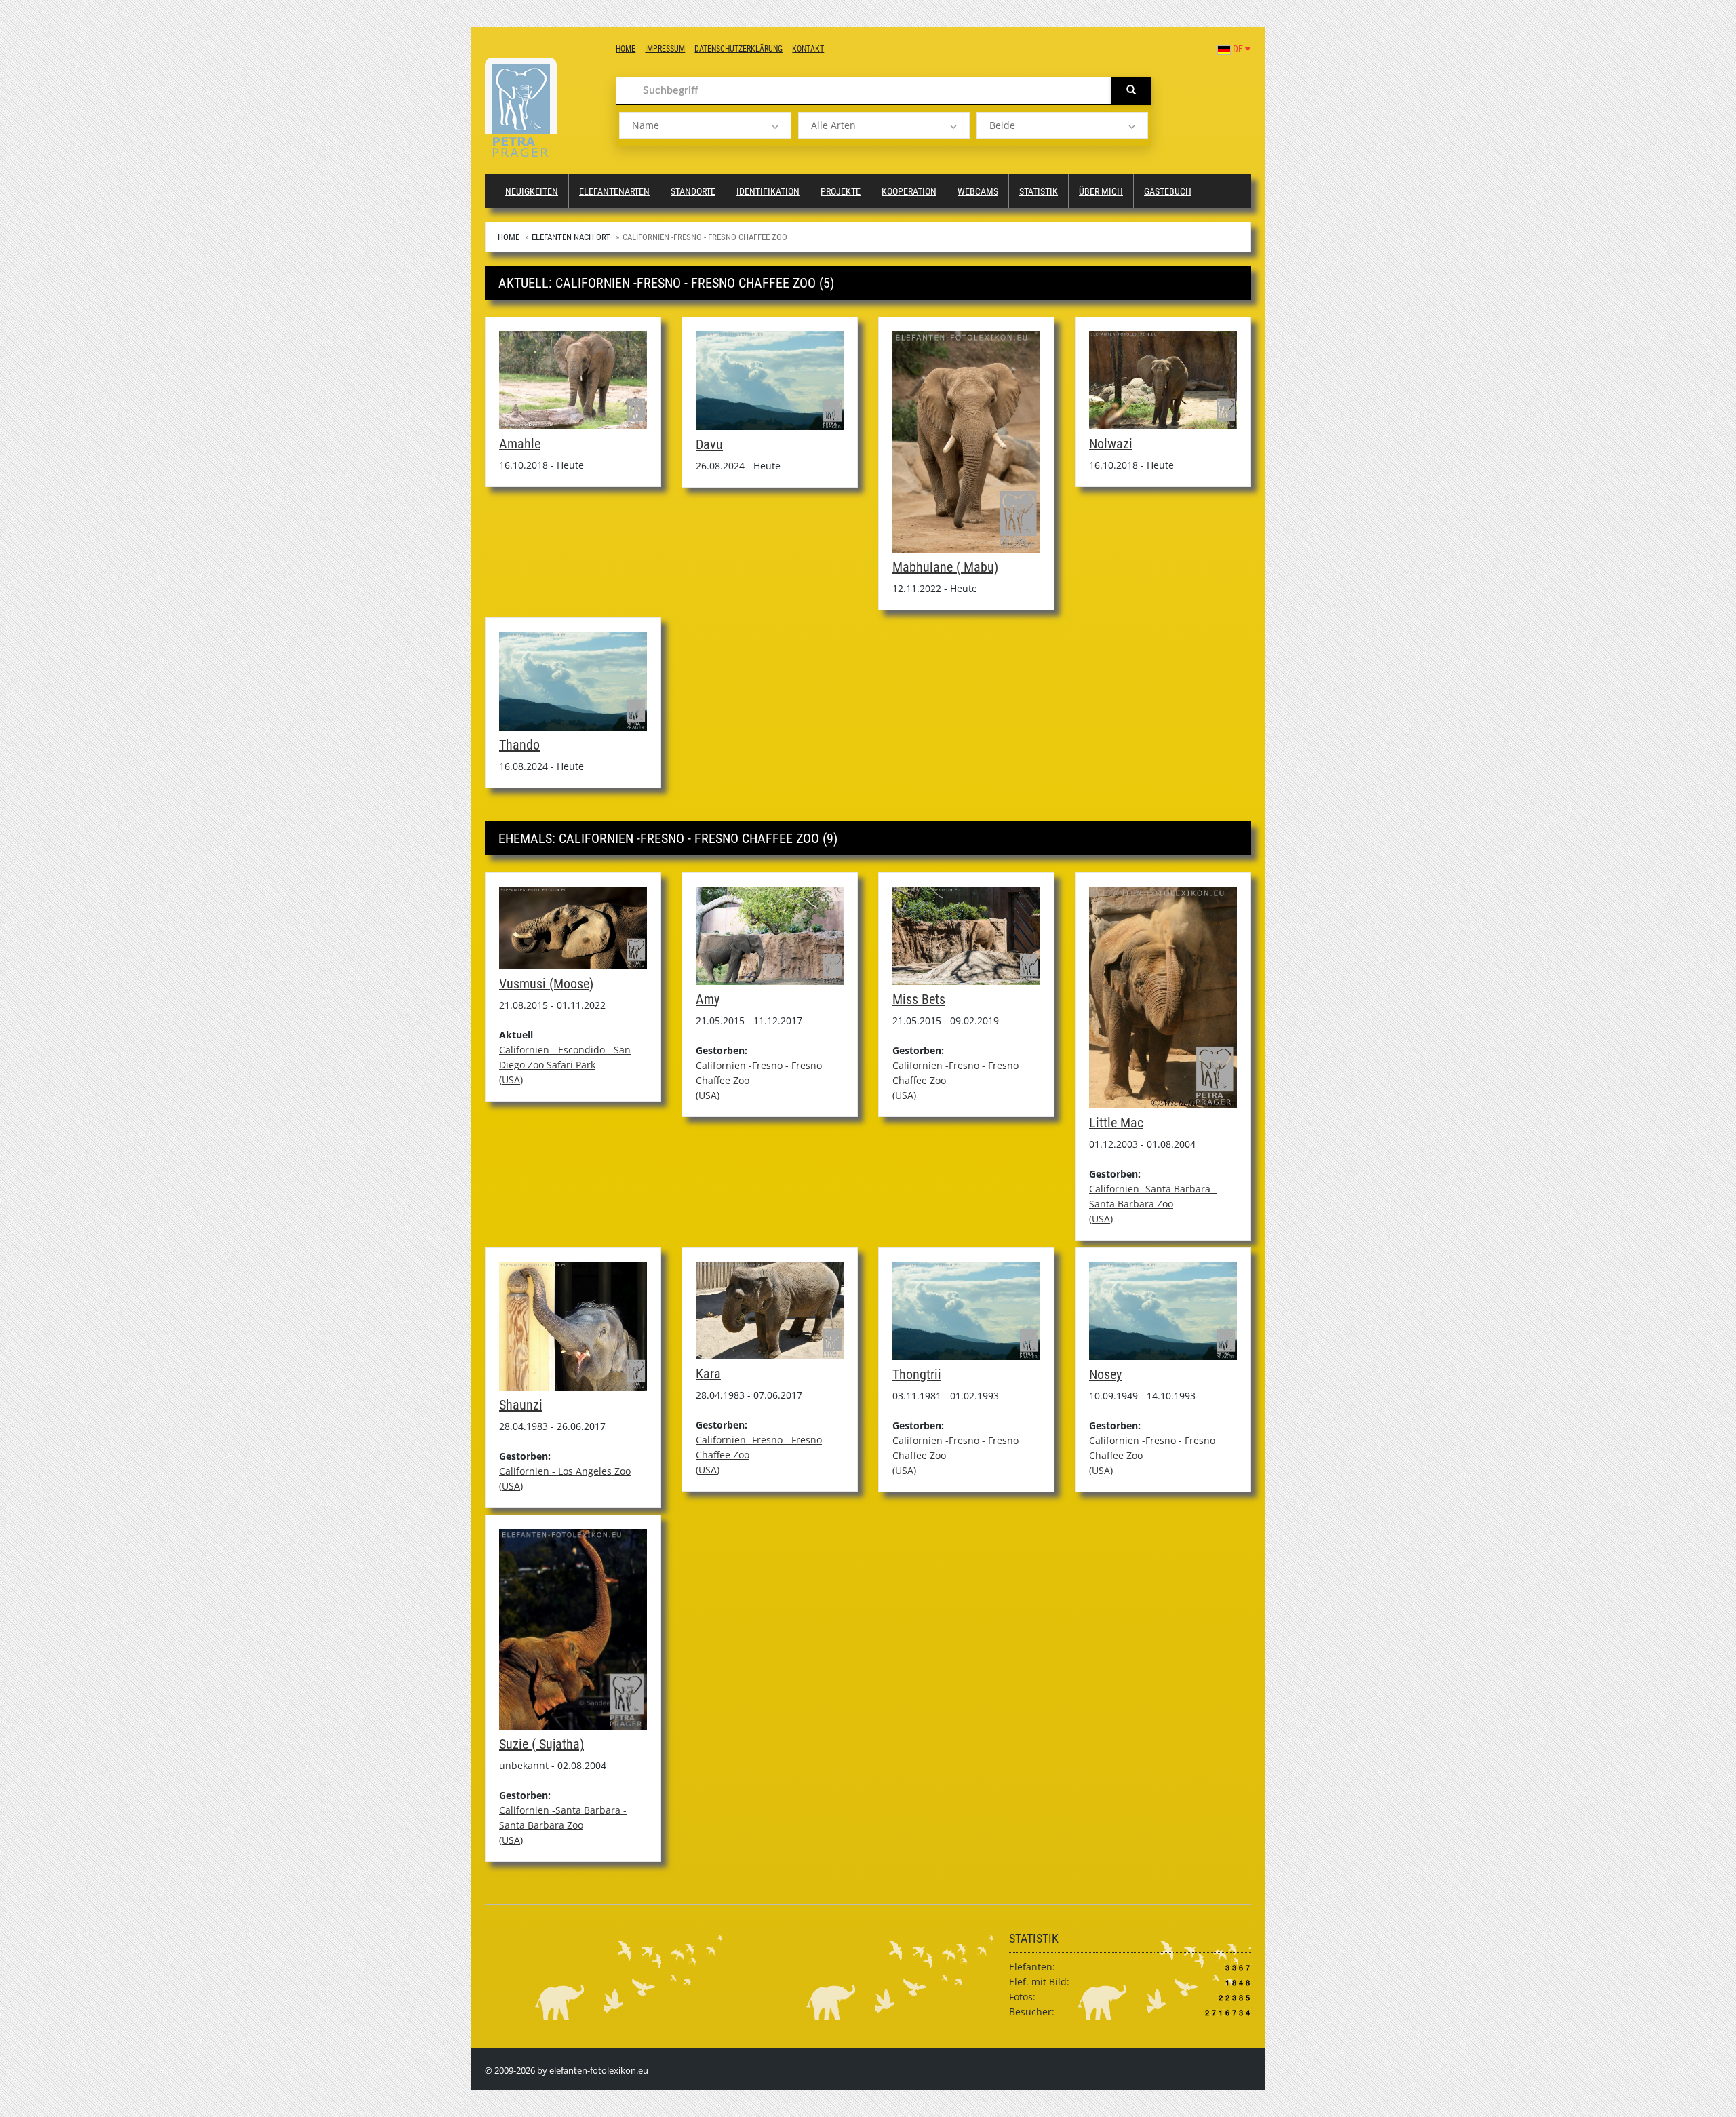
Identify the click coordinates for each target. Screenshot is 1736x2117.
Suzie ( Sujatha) (541, 1744)
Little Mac (1116, 1123)
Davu (709, 444)
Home (626, 49)
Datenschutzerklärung (738, 49)
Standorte (693, 191)
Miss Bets (919, 999)
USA (511, 1080)
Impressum (665, 49)
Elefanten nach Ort (571, 237)
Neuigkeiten (532, 191)
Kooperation (909, 191)
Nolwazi (1111, 444)
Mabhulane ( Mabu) (945, 567)
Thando (519, 745)
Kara (708, 1374)
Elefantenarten (614, 191)
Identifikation (768, 191)
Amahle (520, 444)
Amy (708, 999)
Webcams (978, 191)
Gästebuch (1168, 191)
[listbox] (705, 125)
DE (1238, 49)
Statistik (1039, 191)
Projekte (841, 191)
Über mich (1101, 191)
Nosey (1105, 1374)
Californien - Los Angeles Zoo (565, 1471)
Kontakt (808, 49)
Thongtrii (917, 1374)
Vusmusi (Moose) (546, 984)
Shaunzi (521, 1405)
